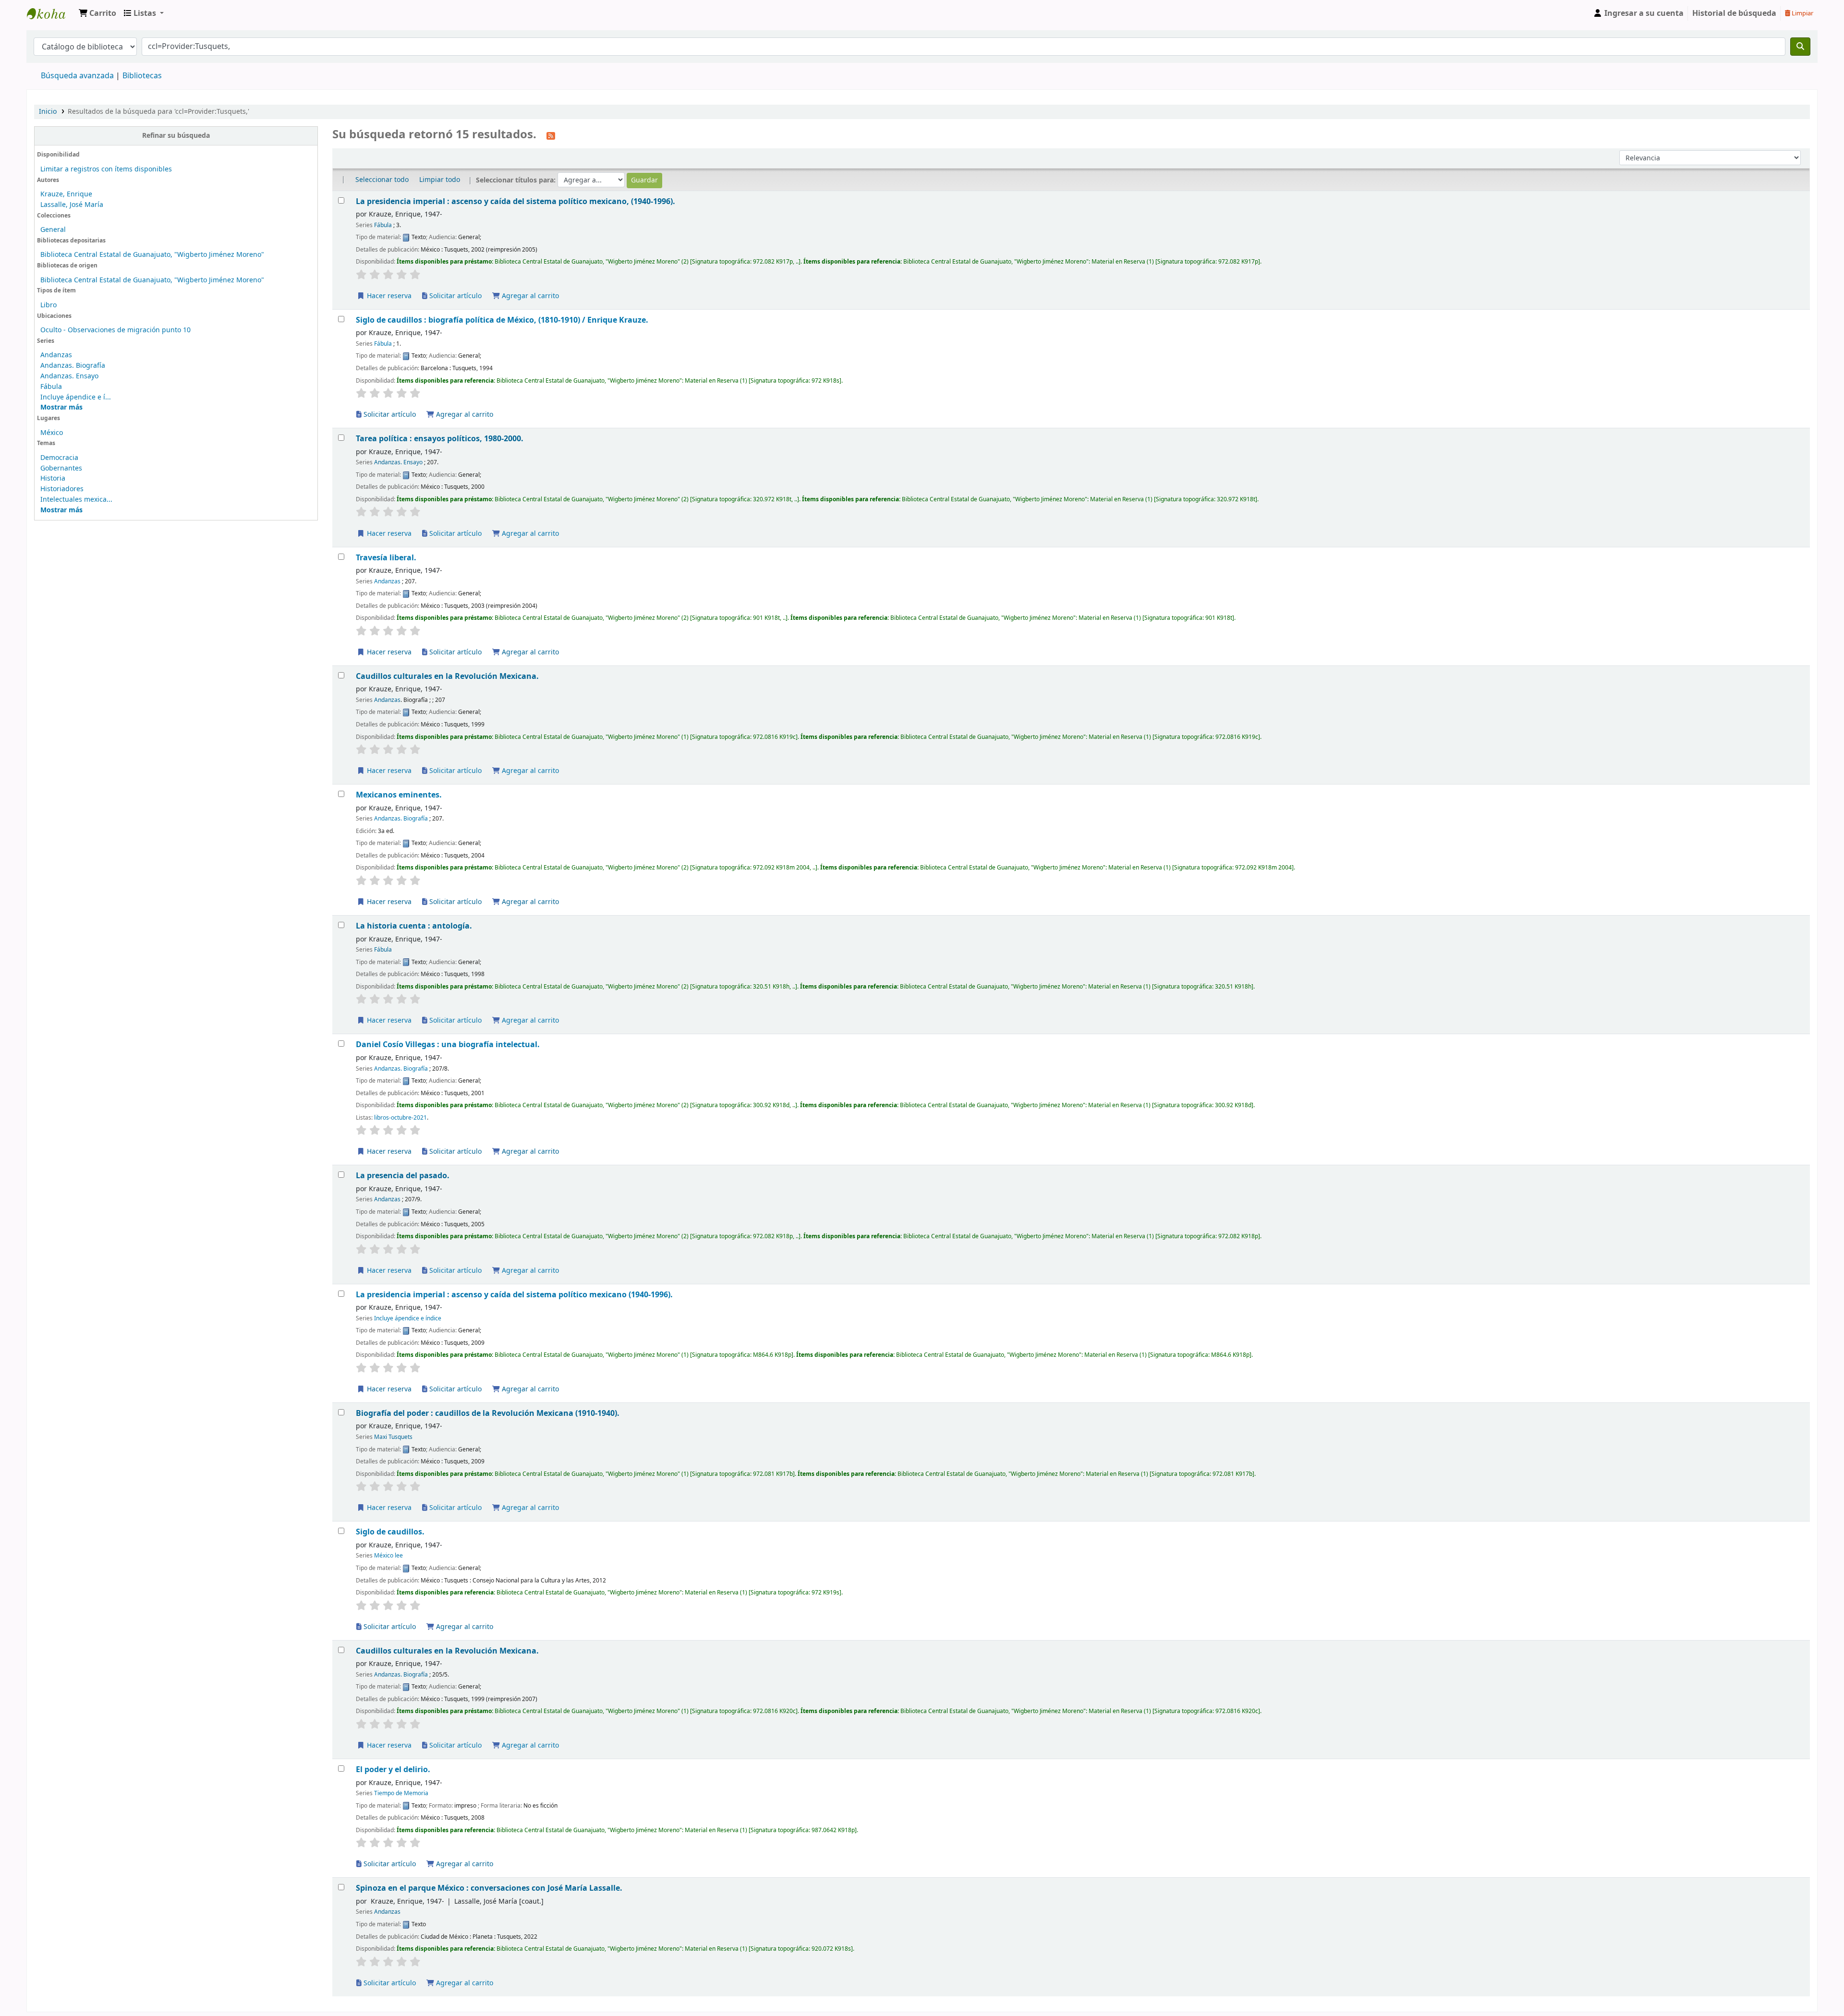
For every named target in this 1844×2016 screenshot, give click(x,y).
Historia (53, 478)
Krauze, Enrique (66, 194)
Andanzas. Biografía (73, 366)
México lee (388, 1556)
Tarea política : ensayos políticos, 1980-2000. (440, 439)
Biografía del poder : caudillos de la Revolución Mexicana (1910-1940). (488, 1413)
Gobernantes (61, 468)
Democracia (59, 458)
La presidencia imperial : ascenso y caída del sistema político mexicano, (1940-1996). (516, 201)
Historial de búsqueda (1734, 13)
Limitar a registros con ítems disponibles (106, 169)
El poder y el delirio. (393, 1769)
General (53, 230)
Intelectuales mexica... (76, 500)
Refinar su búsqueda (176, 136)
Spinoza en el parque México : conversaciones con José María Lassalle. (489, 1888)
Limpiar (1802, 13)
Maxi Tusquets (393, 1437)
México (52, 433)
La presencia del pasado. (403, 1176)
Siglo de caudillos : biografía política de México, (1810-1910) (502, 320)
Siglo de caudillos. (390, 1532)
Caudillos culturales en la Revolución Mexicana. (447, 676)
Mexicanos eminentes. (399, 795)
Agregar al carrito (529, 296)
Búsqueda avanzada (77, 76)
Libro (49, 305)
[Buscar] (1800, 47)
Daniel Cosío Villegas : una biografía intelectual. (448, 1044)
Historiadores (62, 489)
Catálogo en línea (51, 13)
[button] (97, 13)
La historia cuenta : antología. (414, 926)
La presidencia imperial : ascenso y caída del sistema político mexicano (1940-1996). (514, 1295)
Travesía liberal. (386, 558)
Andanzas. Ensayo (69, 376)
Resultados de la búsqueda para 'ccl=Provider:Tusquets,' (158, 112)
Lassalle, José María (72, 205)
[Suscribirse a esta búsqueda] (551, 135)
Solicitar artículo (455, 296)
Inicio (48, 112)
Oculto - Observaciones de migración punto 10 (115, 330)
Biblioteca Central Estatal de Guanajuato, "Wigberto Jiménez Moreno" (152, 255)
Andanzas (56, 355)
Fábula (51, 387)
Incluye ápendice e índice (408, 1318)
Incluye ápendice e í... (76, 397)
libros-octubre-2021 (400, 1118)
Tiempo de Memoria (401, 1793)
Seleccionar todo (382, 180)
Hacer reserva (388, 296)
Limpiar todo (440, 180)
